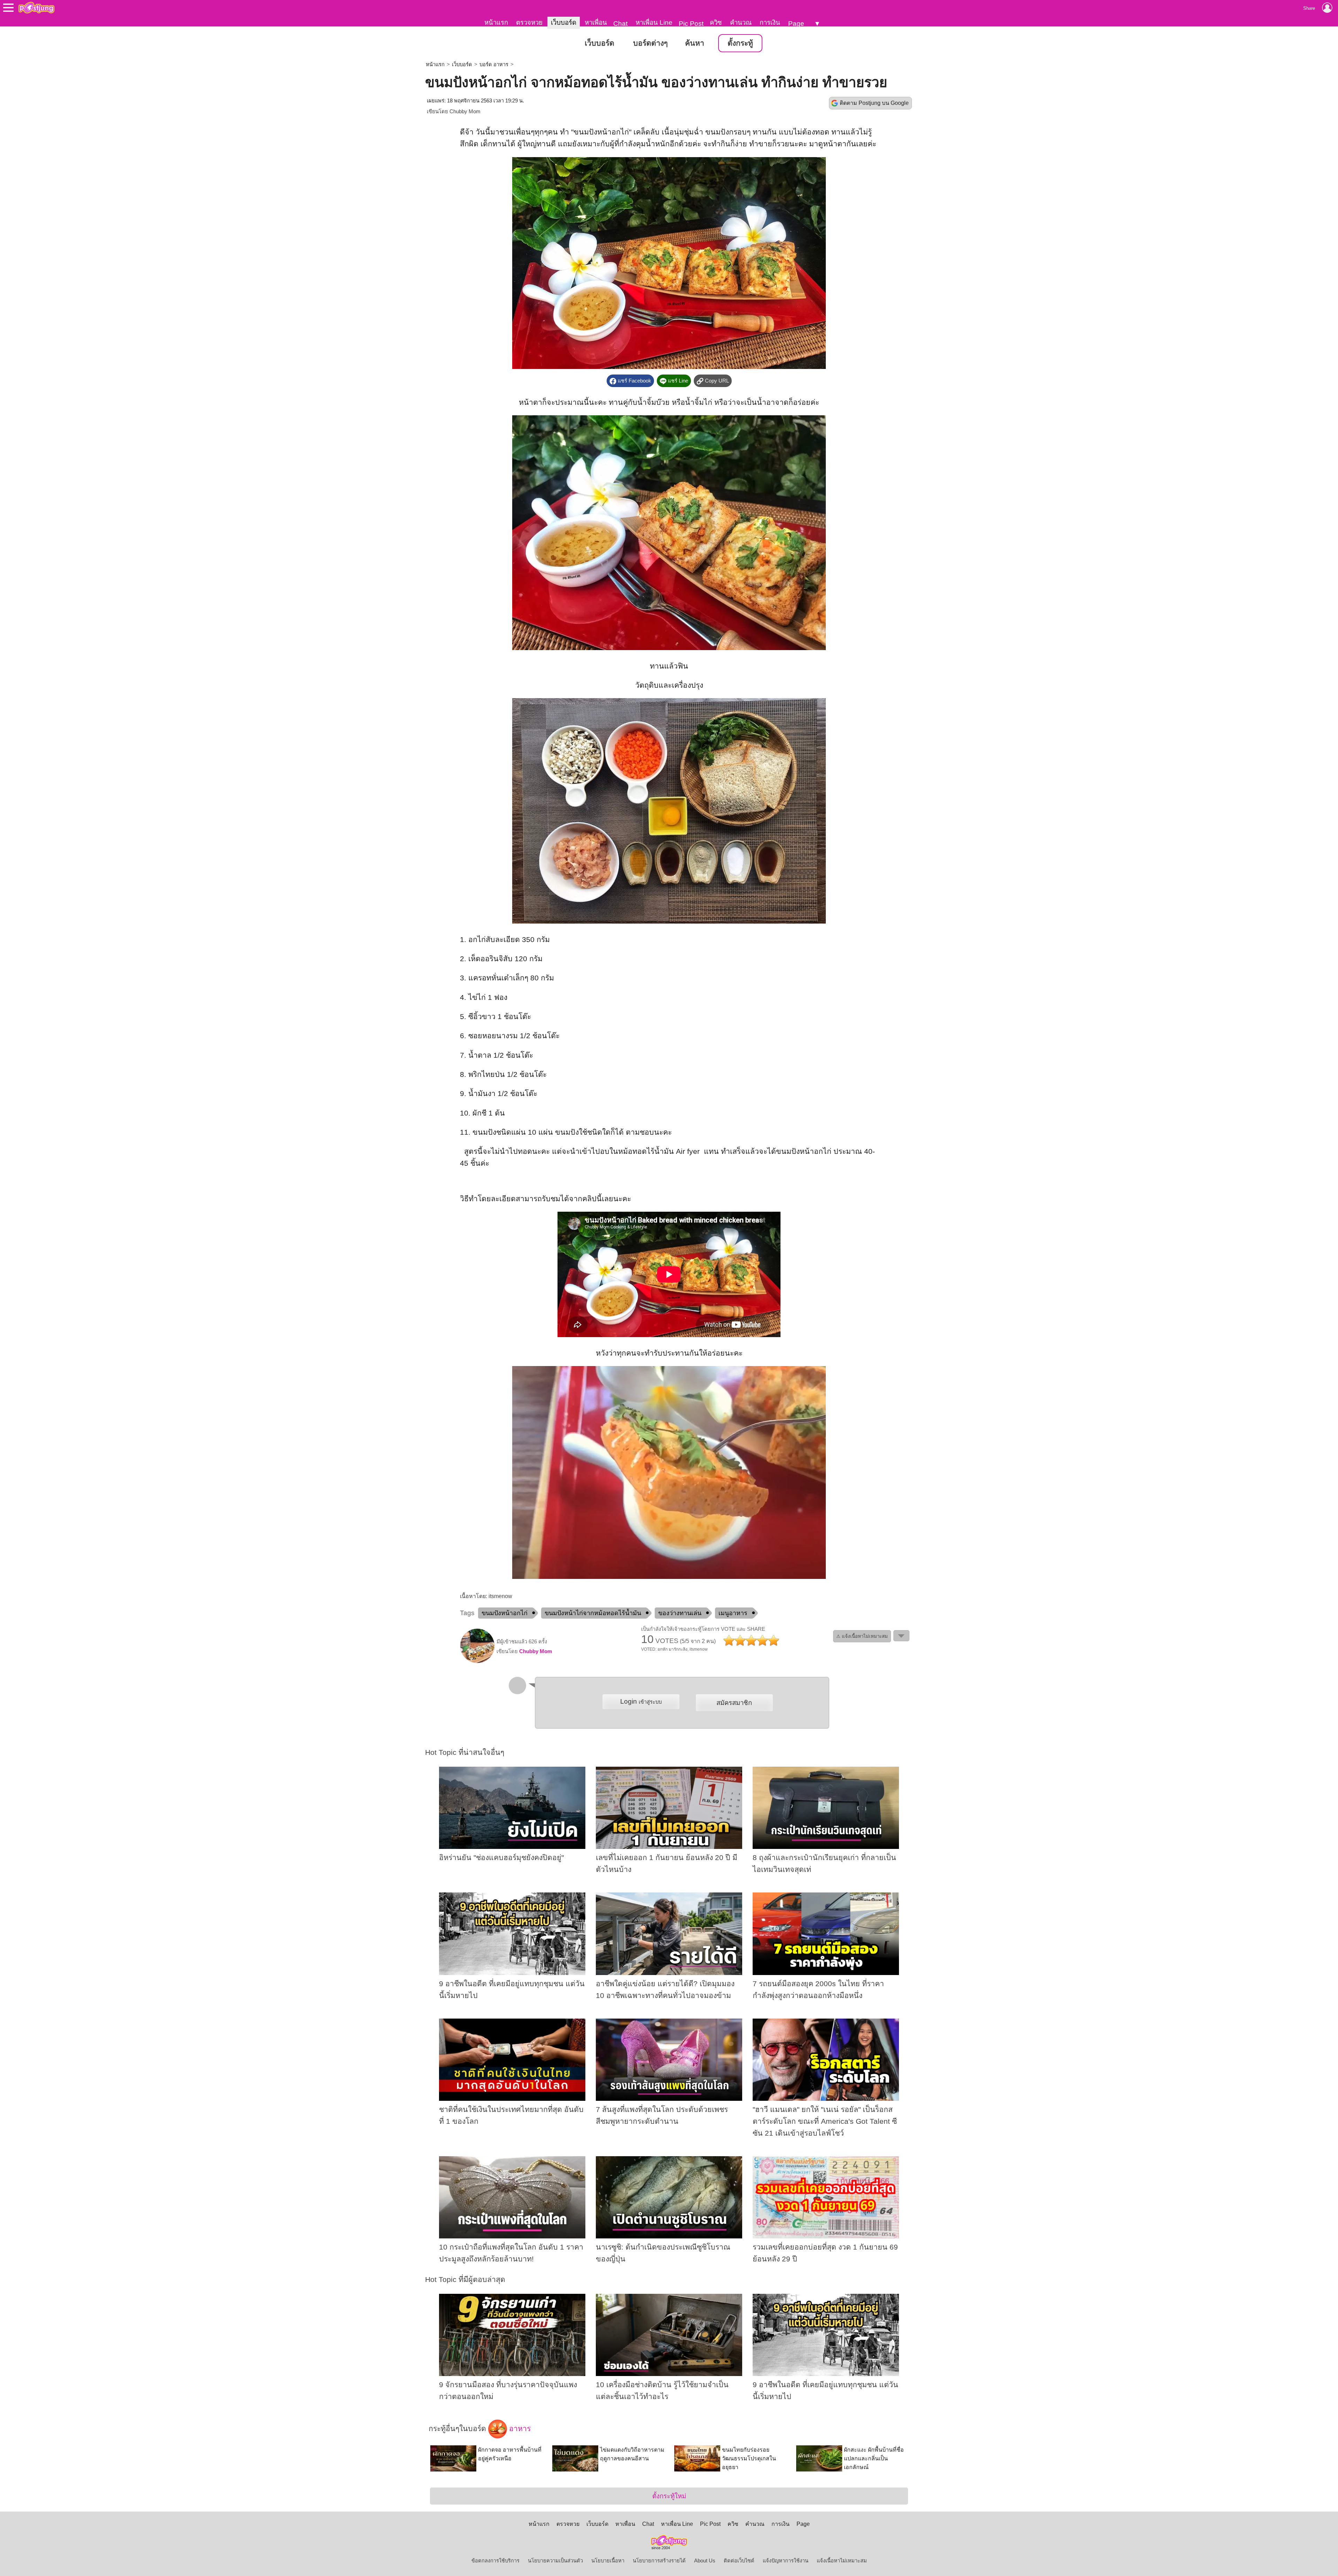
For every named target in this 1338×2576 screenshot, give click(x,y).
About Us (705, 2561)
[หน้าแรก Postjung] (36, 8)
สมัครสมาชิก (734, 1703)
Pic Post (691, 24)
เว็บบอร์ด (564, 22)
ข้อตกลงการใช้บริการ (495, 2561)
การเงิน (770, 22)
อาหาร (519, 2429)
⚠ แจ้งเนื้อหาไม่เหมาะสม (862, 1636)
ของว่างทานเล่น (680, 1613)
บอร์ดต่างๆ (650, 43)
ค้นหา (695, 43)
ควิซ (716, 22)
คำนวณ (741, 22)
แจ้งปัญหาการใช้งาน (786, 2561)
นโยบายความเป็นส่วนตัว (555, 2561)
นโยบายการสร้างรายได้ (659, 2561)
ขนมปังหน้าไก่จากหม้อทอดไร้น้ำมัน (593, 1613)
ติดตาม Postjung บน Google (874, 103)
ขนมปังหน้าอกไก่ (505, 1613)
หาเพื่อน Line (654, 22)
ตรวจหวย (529, 22)
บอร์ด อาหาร (494, 64)
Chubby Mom (465, 111)
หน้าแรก (496, 22)
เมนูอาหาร (733, 1613)
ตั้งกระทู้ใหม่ (669, 2496)
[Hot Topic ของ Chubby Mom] (477, 1661)
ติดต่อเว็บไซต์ (739, 2561)
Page (796, 24)
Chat (620, 24)
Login (641, 1701)
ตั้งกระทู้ (740, 43)
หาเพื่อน (596, 22)
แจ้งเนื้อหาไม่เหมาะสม (842, 2561)
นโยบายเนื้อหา (608, 2561)
